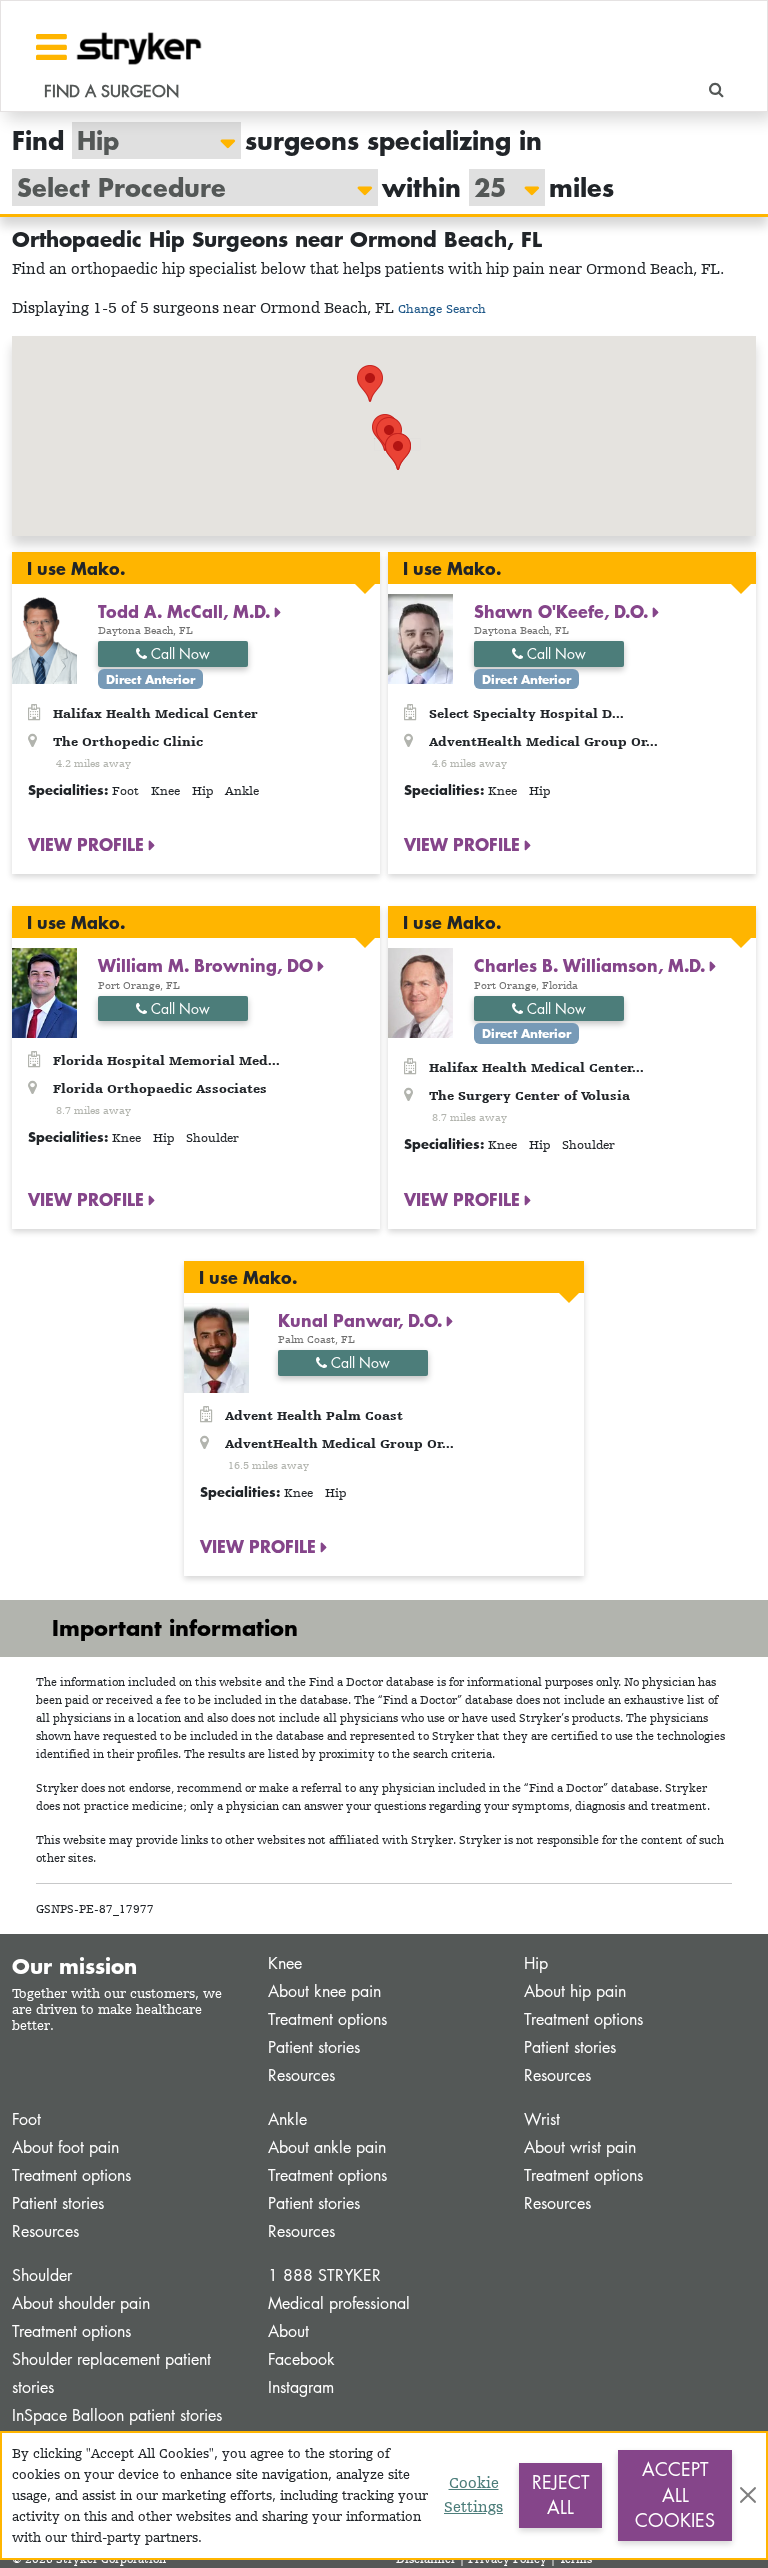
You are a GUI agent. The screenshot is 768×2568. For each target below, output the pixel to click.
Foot (26, 2119)
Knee (285, 1963)
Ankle (287, 2119)
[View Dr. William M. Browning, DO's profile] (44, 991)
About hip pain (575, 1991)
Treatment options (327, 2019)
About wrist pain (580, 2147)
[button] (398, 451)
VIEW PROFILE (88, 844)
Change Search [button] (442, 308)
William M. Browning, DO (208, 965)
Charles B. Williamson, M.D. (592, 965)
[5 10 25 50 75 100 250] (497, 187)
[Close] (748, 2495)
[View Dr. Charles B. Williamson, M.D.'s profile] (420, 991)
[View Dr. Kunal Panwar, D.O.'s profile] (216, 1346)
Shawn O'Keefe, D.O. (563, 611)
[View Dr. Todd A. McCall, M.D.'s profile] (44, 637)
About (288, 2331)
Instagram (301, 2387)
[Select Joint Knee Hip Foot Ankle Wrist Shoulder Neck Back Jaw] (146, 140)
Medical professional (339, 2303)
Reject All (560, 2495)
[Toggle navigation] (51, 47)
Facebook (301, 2359)
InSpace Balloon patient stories (117, 2415)
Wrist (542, 2119)
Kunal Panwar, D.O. (362, 1320)
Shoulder (42, 2275)
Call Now (178, 653)
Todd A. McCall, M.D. (186, 611)
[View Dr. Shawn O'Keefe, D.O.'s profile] (420, 637)
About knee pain (324, 1991)
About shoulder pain (81, 2303)
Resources (301, 2075)
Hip (536, 1963)
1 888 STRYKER (324, 2275)
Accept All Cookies (675, 2494)
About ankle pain (327, 2147)
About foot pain (65, 2147)
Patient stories (314, 2047)
